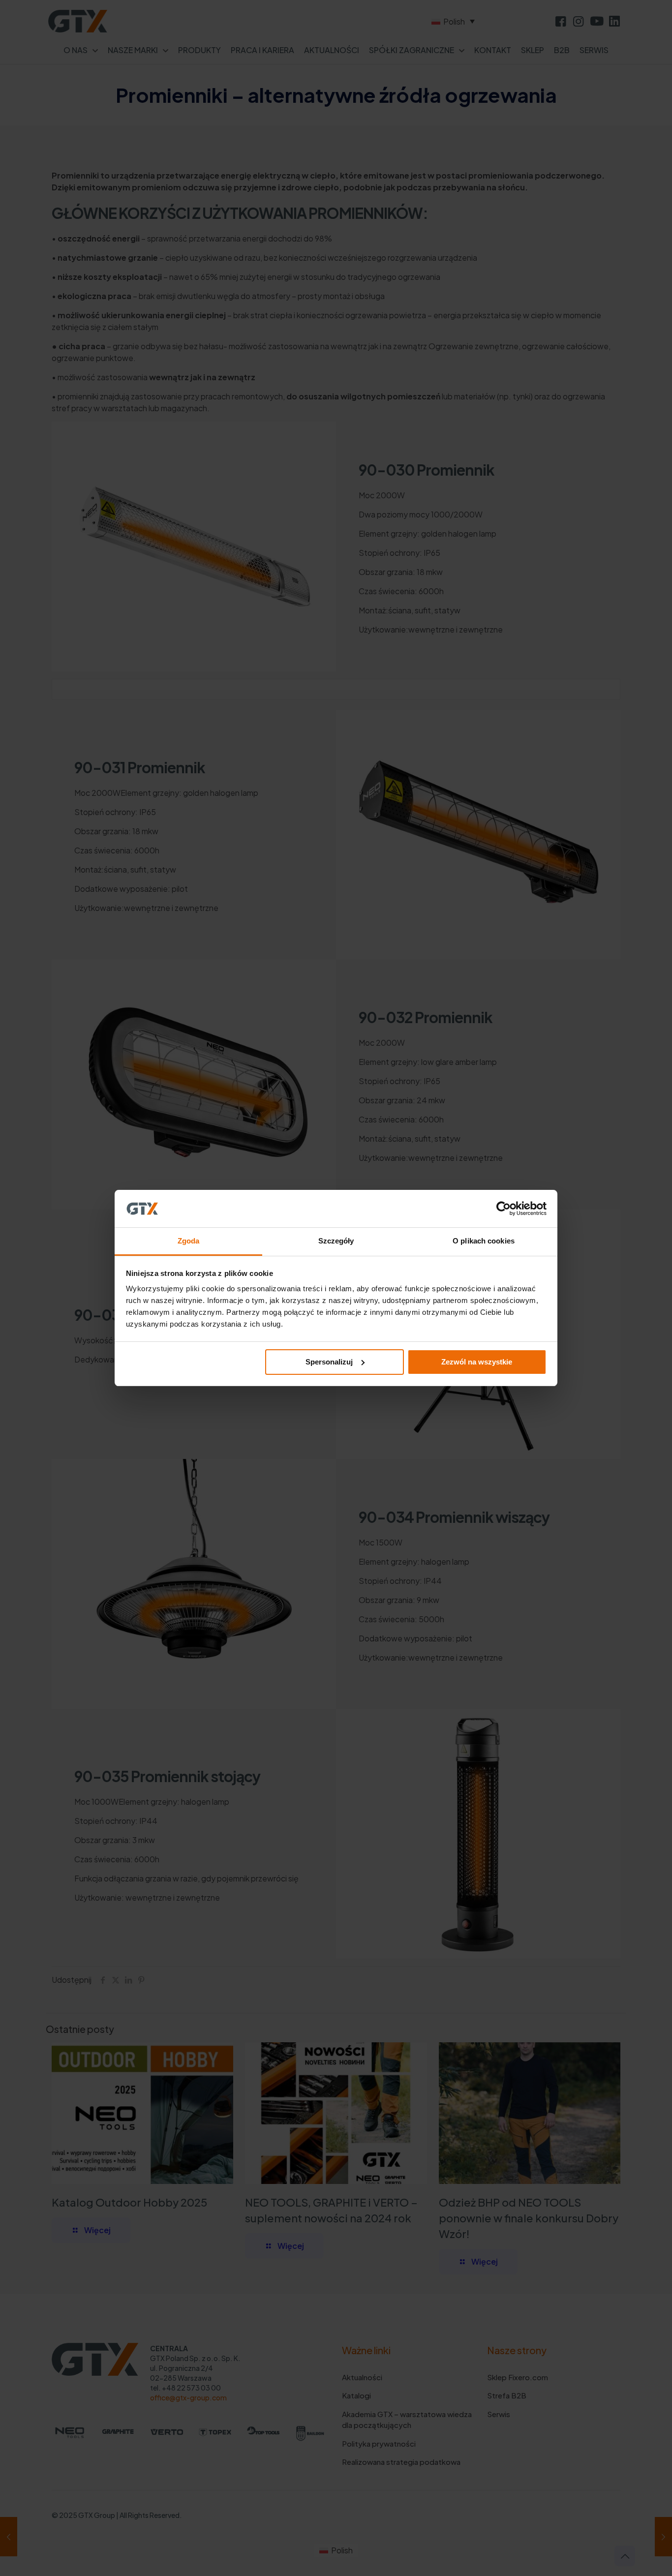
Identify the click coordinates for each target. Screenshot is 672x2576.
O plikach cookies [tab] (484, 1241)
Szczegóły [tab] (336, 1241)
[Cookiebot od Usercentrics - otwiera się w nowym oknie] (504, 1209)
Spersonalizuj (329, 1362)
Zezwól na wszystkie (477, 1362)
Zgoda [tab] (189, 1241)
